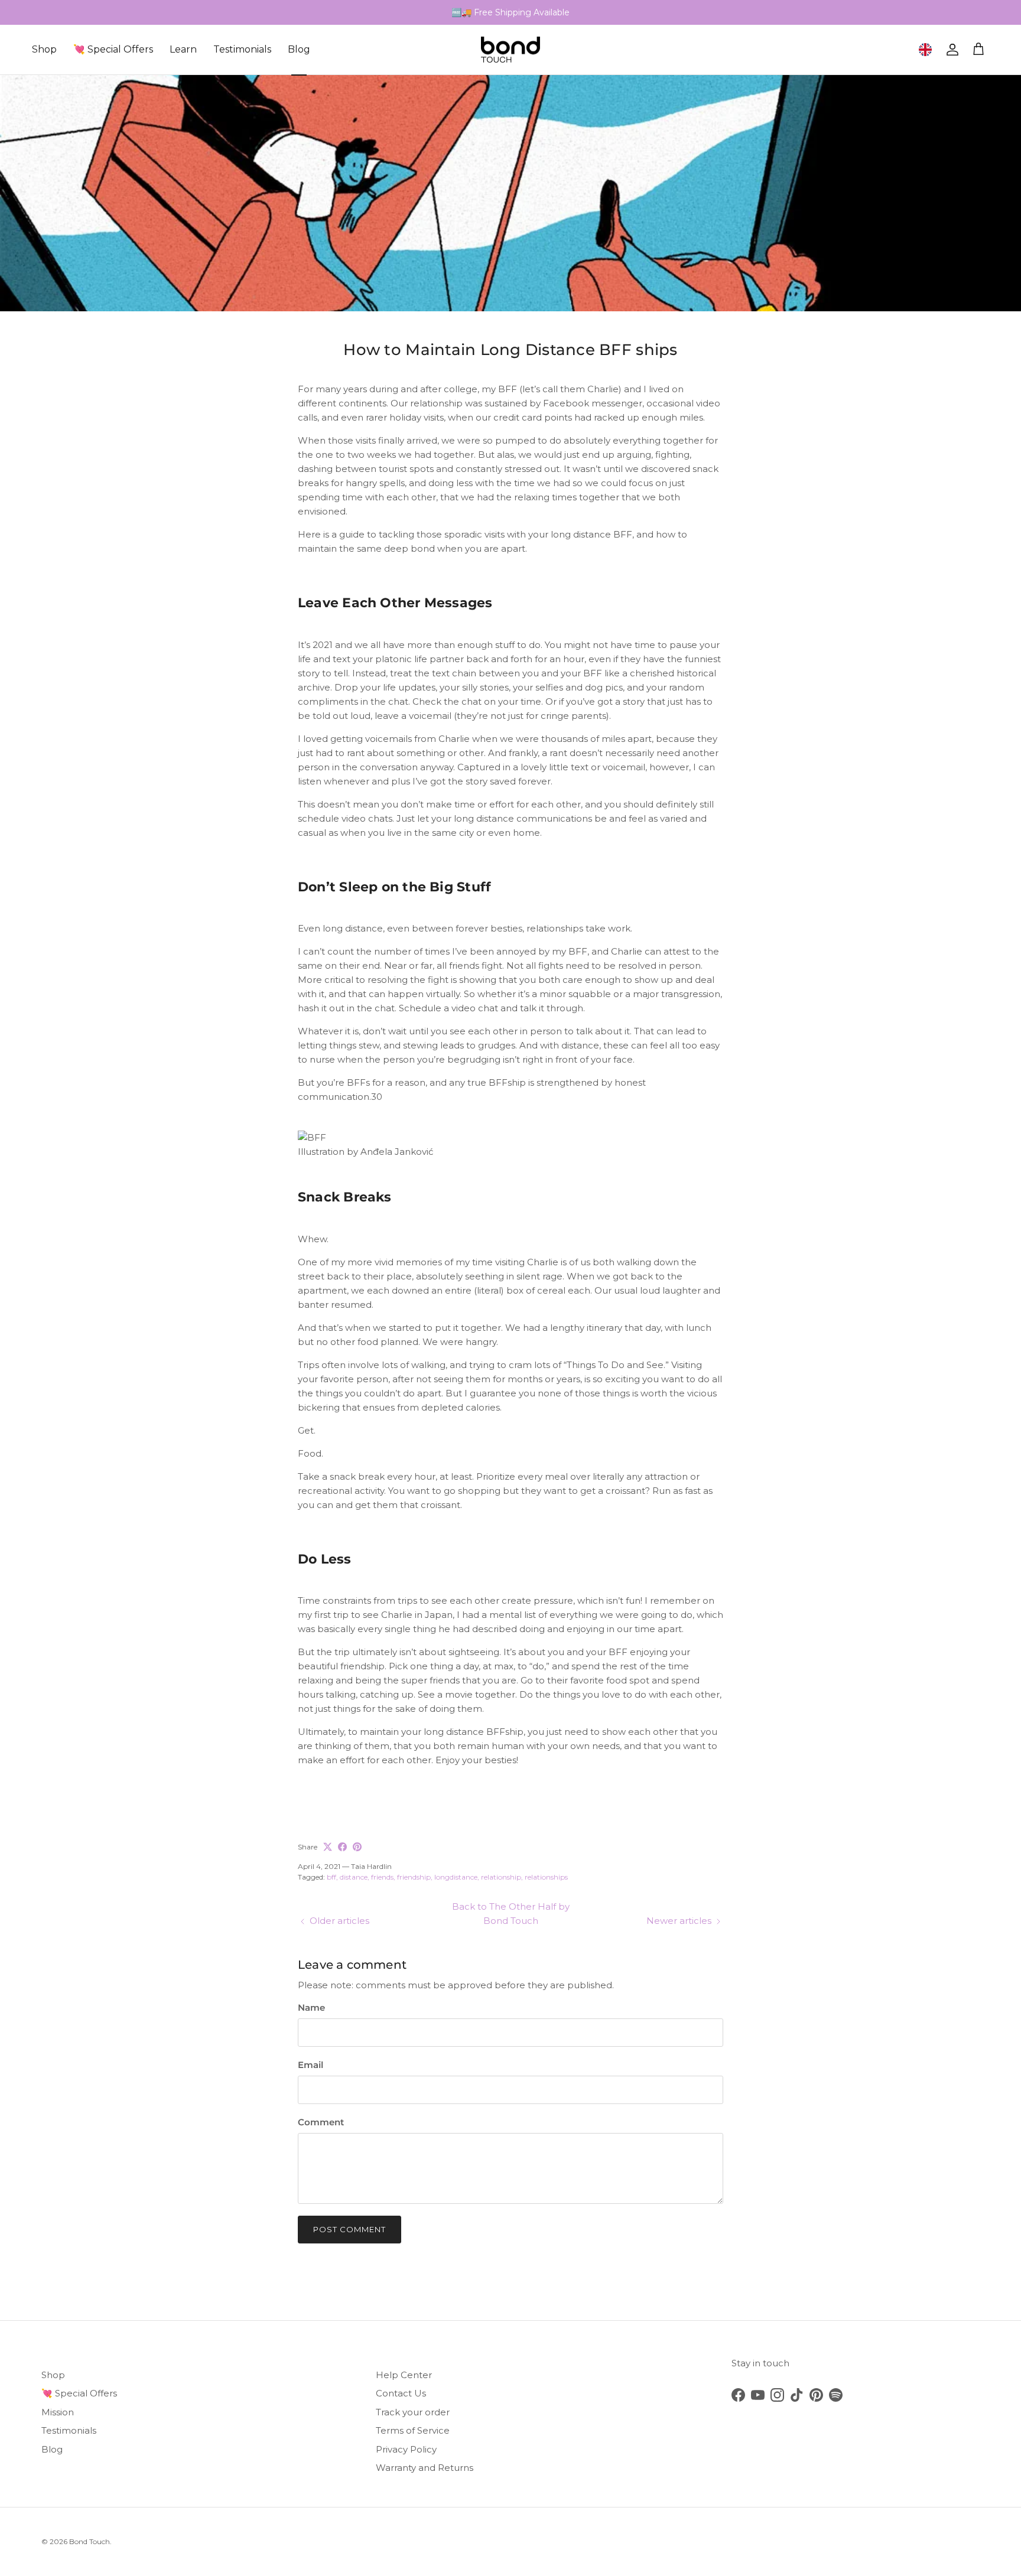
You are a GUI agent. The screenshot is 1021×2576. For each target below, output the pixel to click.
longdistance (456, 1877)
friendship (414, 1877)
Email (310, 2065)
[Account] (950, 50)
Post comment (349, 2229)
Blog (299, 49)
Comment (321, 2122)
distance (354, 1877)
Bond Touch (90, 2541)
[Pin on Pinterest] (357, 1847)
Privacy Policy (406, 2449)
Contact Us (401, 2393)
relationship (501, 1877)
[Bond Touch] (510, 50)
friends (382, 1877)
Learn (183, 49)
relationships (546, 1877)
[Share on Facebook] (342, 1847)
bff (331, 1877)
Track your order (413, 2412)
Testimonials (242, 49)
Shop (44, 49)
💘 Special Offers (113, 49)
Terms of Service (413, 2430)
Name (311, 2007)
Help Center (404, 2375)
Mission (58, 2412)
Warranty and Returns (425, 2468)
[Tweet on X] (328, 1847)
